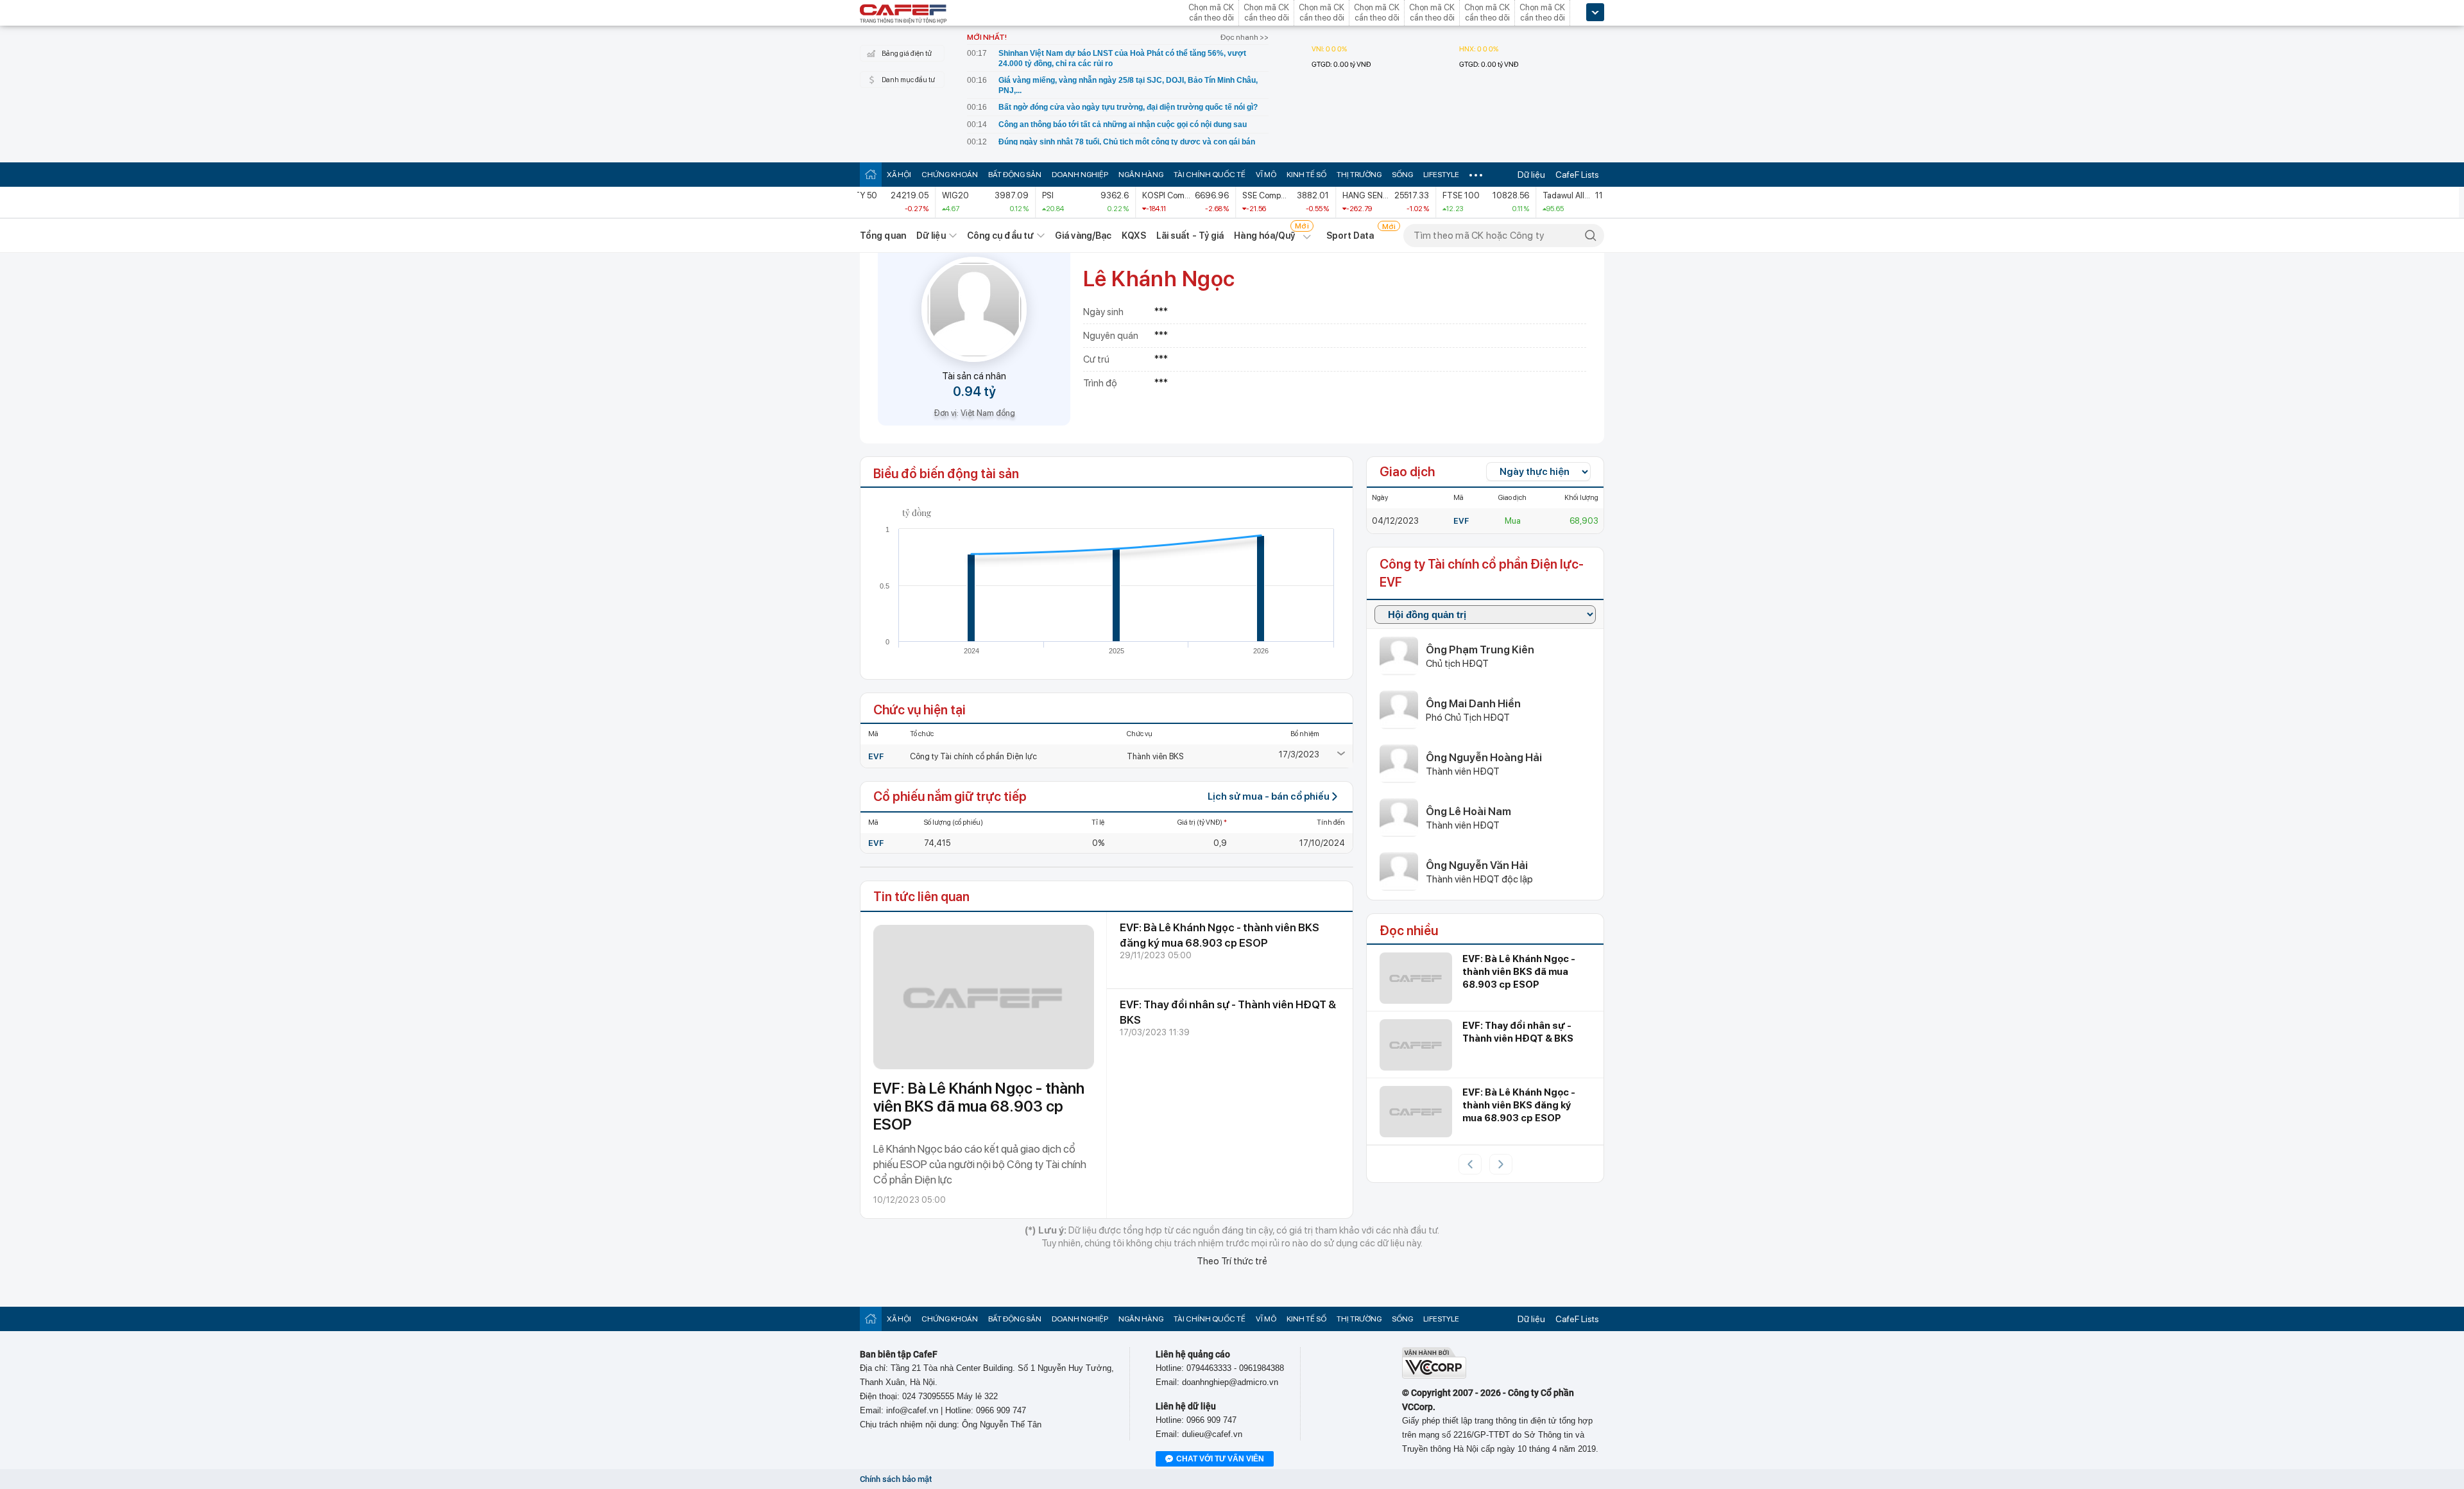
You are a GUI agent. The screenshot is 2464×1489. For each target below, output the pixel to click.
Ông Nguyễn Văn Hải (1477, 865)
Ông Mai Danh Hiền (1473, 703)
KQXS (1134, 236)
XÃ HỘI (899, 175)
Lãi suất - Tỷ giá (1190, 236)
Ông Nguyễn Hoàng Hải (1484, 757)
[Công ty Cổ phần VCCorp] (1434, 1376)
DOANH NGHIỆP (1080, 175)
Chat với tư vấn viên (1220, 1459)
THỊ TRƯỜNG (1359, 175)
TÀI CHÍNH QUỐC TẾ (1210, 175)
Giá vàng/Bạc (1083, 236)
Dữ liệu (1531, 175)
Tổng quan (883, 236)
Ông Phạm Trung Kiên (1480, 650)
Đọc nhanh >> (1245, 37)
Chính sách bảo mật (896, 1479)
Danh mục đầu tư (908, 80)
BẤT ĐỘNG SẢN (1015, 175)
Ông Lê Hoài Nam (1468, 811)
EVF (876, 756)
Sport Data (1350, 236)
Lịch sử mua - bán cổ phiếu (1269, 796)
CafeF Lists (1577, 175)
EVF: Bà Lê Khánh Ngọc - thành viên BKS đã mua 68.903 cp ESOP (979, 1106)
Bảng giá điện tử (907, 54)
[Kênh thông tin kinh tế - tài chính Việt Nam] (903, 15)
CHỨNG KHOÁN (950, 175)
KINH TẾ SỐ (1306, 175)
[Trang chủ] (871, 174)
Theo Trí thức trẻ (1232, 1261)
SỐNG (1402, 175)
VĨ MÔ (1266, 175)
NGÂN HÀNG (1141, 175)
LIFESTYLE (1441, 175)
